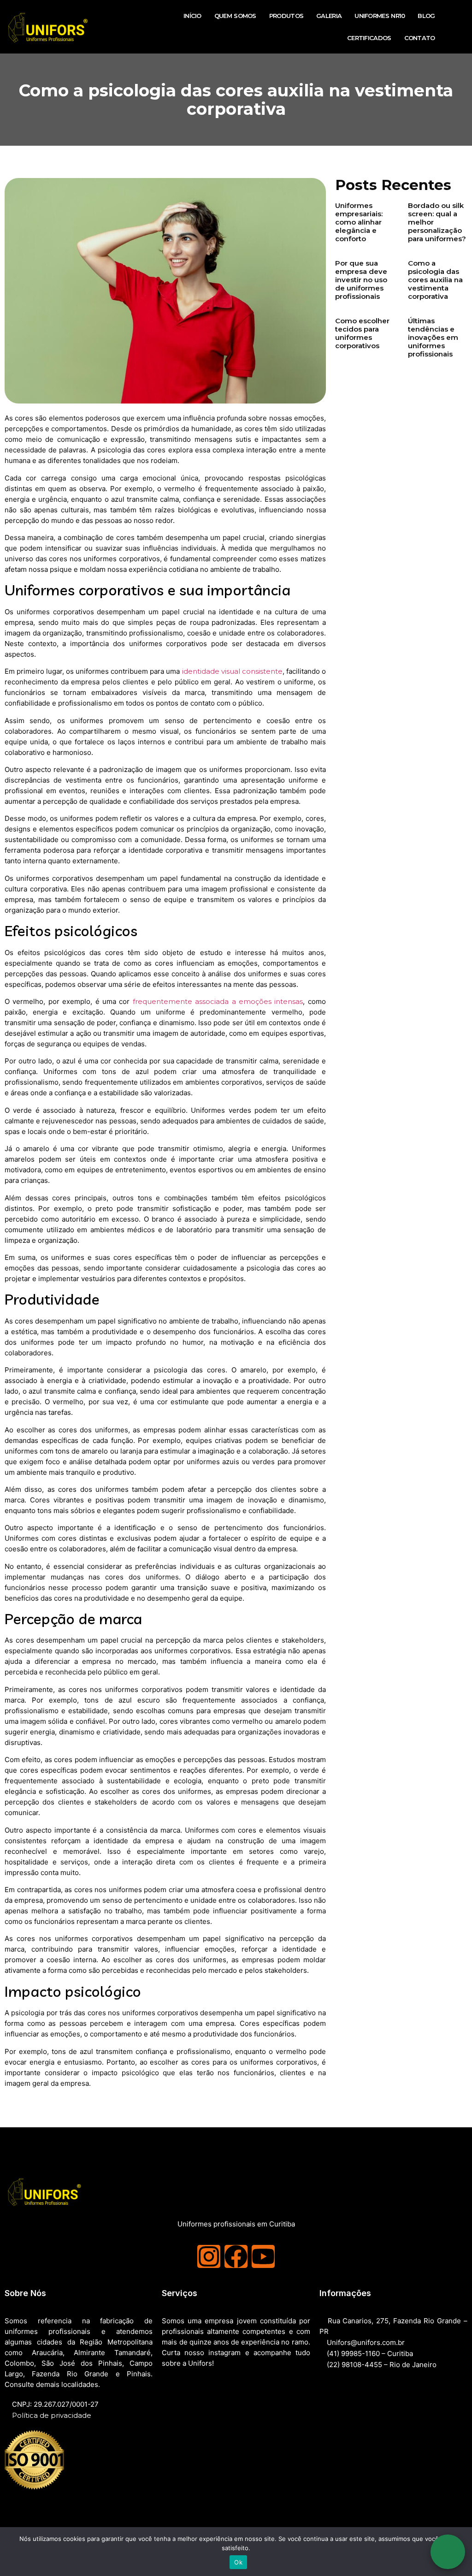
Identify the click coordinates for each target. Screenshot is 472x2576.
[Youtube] (263, 2256)
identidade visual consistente (232, 671)
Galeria (329, 16)
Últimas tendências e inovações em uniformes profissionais (433, 337)
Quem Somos (235, 16)
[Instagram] (209, 2256)
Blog (426, 16)
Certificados (369, 38)
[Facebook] (236, 2256)
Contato (420, 38)
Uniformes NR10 (380, 16)
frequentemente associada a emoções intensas (218, 1001)
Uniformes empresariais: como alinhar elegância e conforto (359, 222)
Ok (238, 2562)
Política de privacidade (52, 2415)
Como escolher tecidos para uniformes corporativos (362, 333)
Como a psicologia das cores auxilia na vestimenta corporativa (435, 280)
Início (192, 16)
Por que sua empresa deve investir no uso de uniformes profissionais (361, 280)
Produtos (286, 16)
